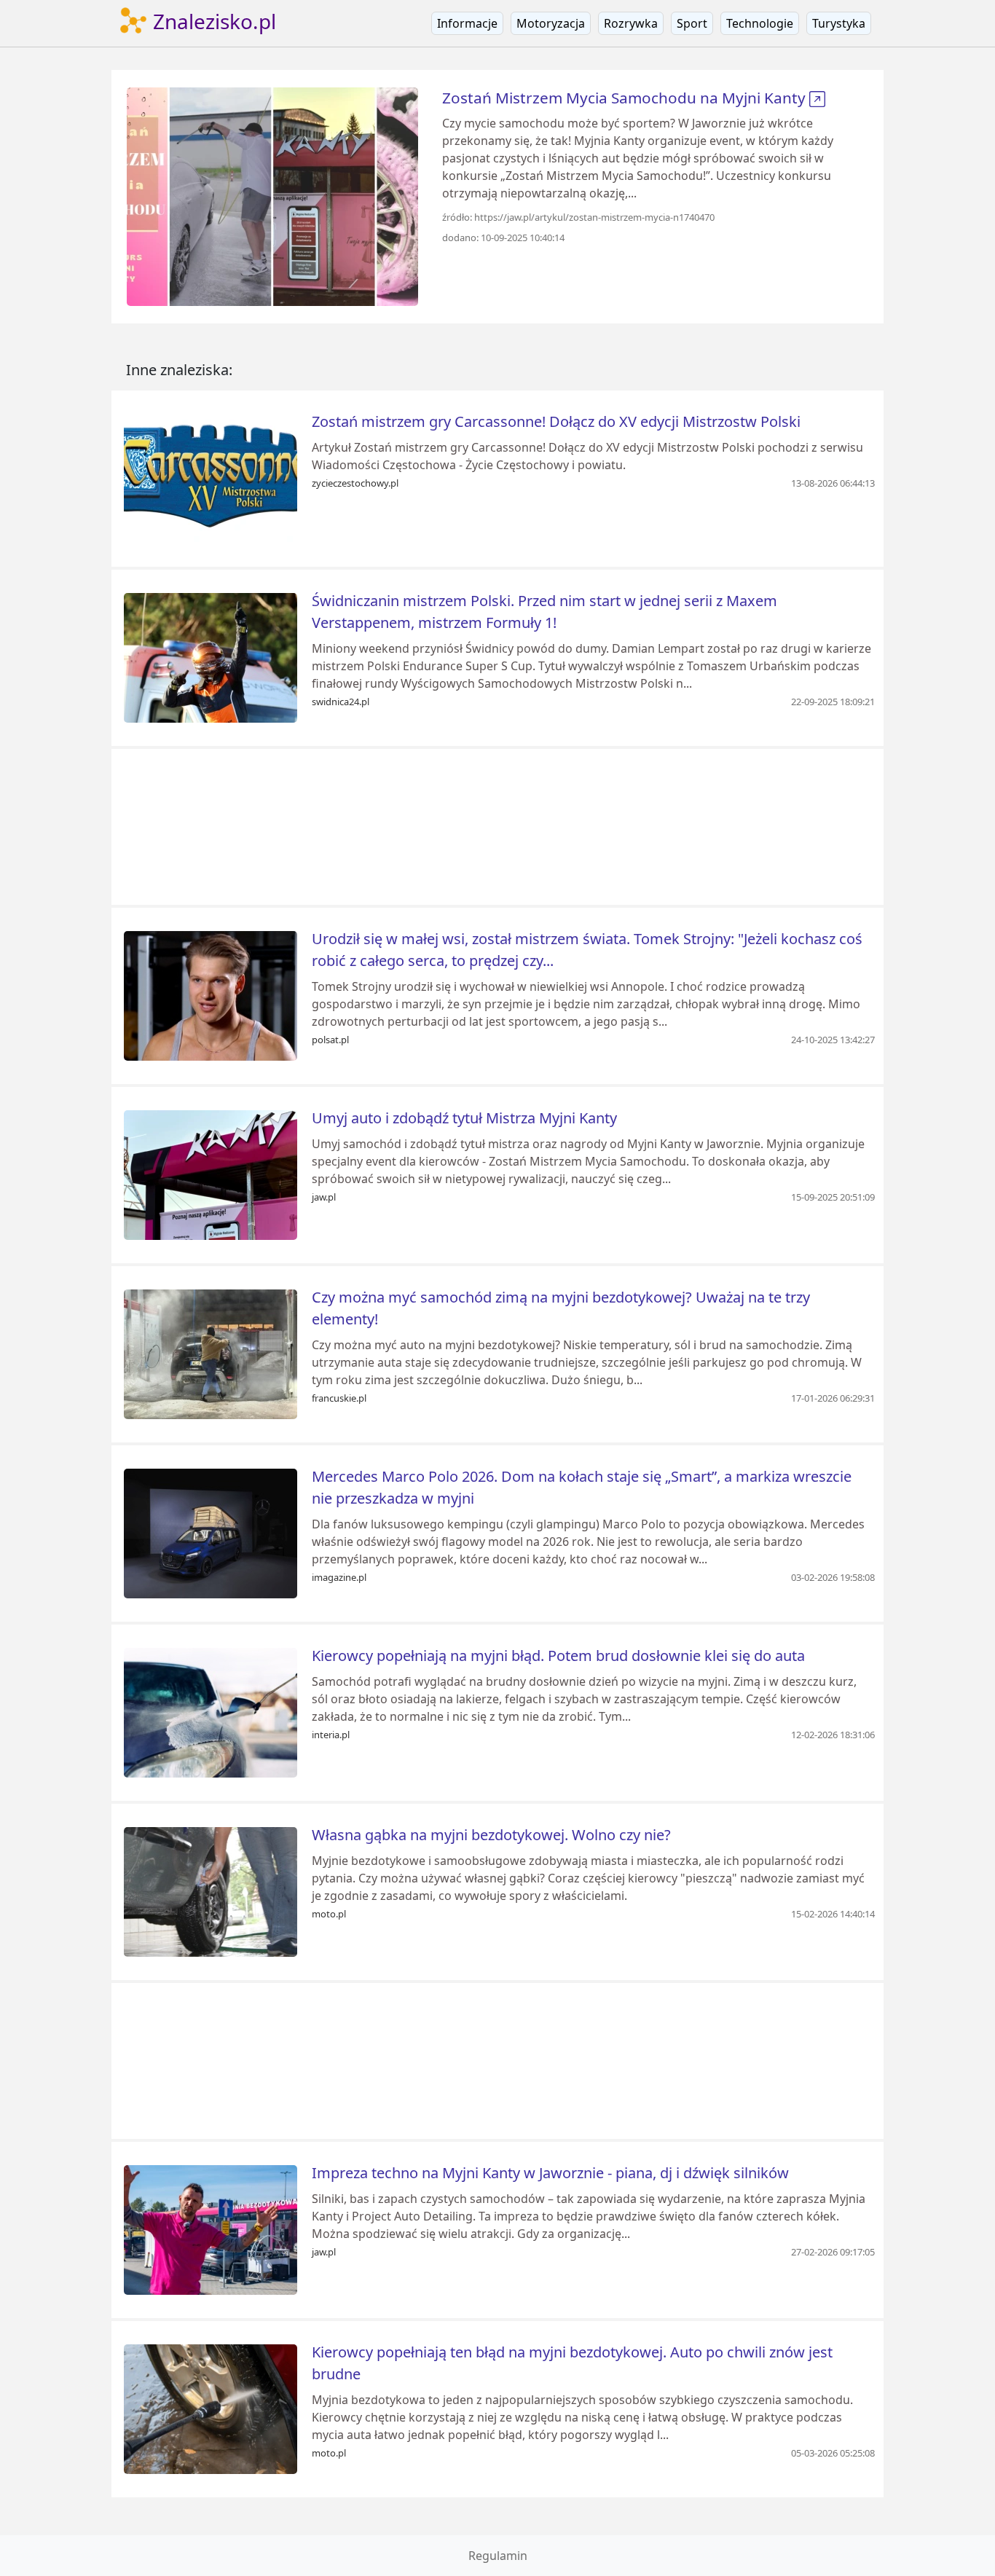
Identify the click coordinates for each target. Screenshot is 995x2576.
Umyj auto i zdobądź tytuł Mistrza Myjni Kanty (464, 1118)
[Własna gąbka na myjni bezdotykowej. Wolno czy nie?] (211, 1890)
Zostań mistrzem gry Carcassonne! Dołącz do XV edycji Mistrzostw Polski (556, 421)
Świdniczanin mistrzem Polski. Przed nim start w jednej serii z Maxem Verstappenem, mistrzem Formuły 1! (544, 612)
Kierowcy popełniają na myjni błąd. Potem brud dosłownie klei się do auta (558, 1656)
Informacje (467, 23)
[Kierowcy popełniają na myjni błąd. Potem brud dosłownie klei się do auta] (211, 1711)
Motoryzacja (551, 23)
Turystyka (839, 23)
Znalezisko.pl (212, 21)
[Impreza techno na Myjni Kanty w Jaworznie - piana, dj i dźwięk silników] (211, 2229)
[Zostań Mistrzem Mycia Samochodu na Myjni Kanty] (272, 195)
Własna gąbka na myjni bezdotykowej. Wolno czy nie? (491, 1835)
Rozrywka (631, 23)
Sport (692, 23)
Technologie (760, 23)
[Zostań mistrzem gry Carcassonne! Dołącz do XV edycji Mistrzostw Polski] (211, 477)
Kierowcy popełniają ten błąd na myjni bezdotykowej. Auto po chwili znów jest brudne (572, 2363)
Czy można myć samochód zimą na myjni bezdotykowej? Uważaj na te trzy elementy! (561, 1308)
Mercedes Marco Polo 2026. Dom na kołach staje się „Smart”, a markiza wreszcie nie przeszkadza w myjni (582, 1487)
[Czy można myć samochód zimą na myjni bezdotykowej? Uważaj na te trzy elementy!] (211, 1353)
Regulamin (498, 2556)
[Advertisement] (497, 827)
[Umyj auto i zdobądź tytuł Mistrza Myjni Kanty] (211, 1174)
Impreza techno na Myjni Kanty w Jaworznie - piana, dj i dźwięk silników (550, 2173)
